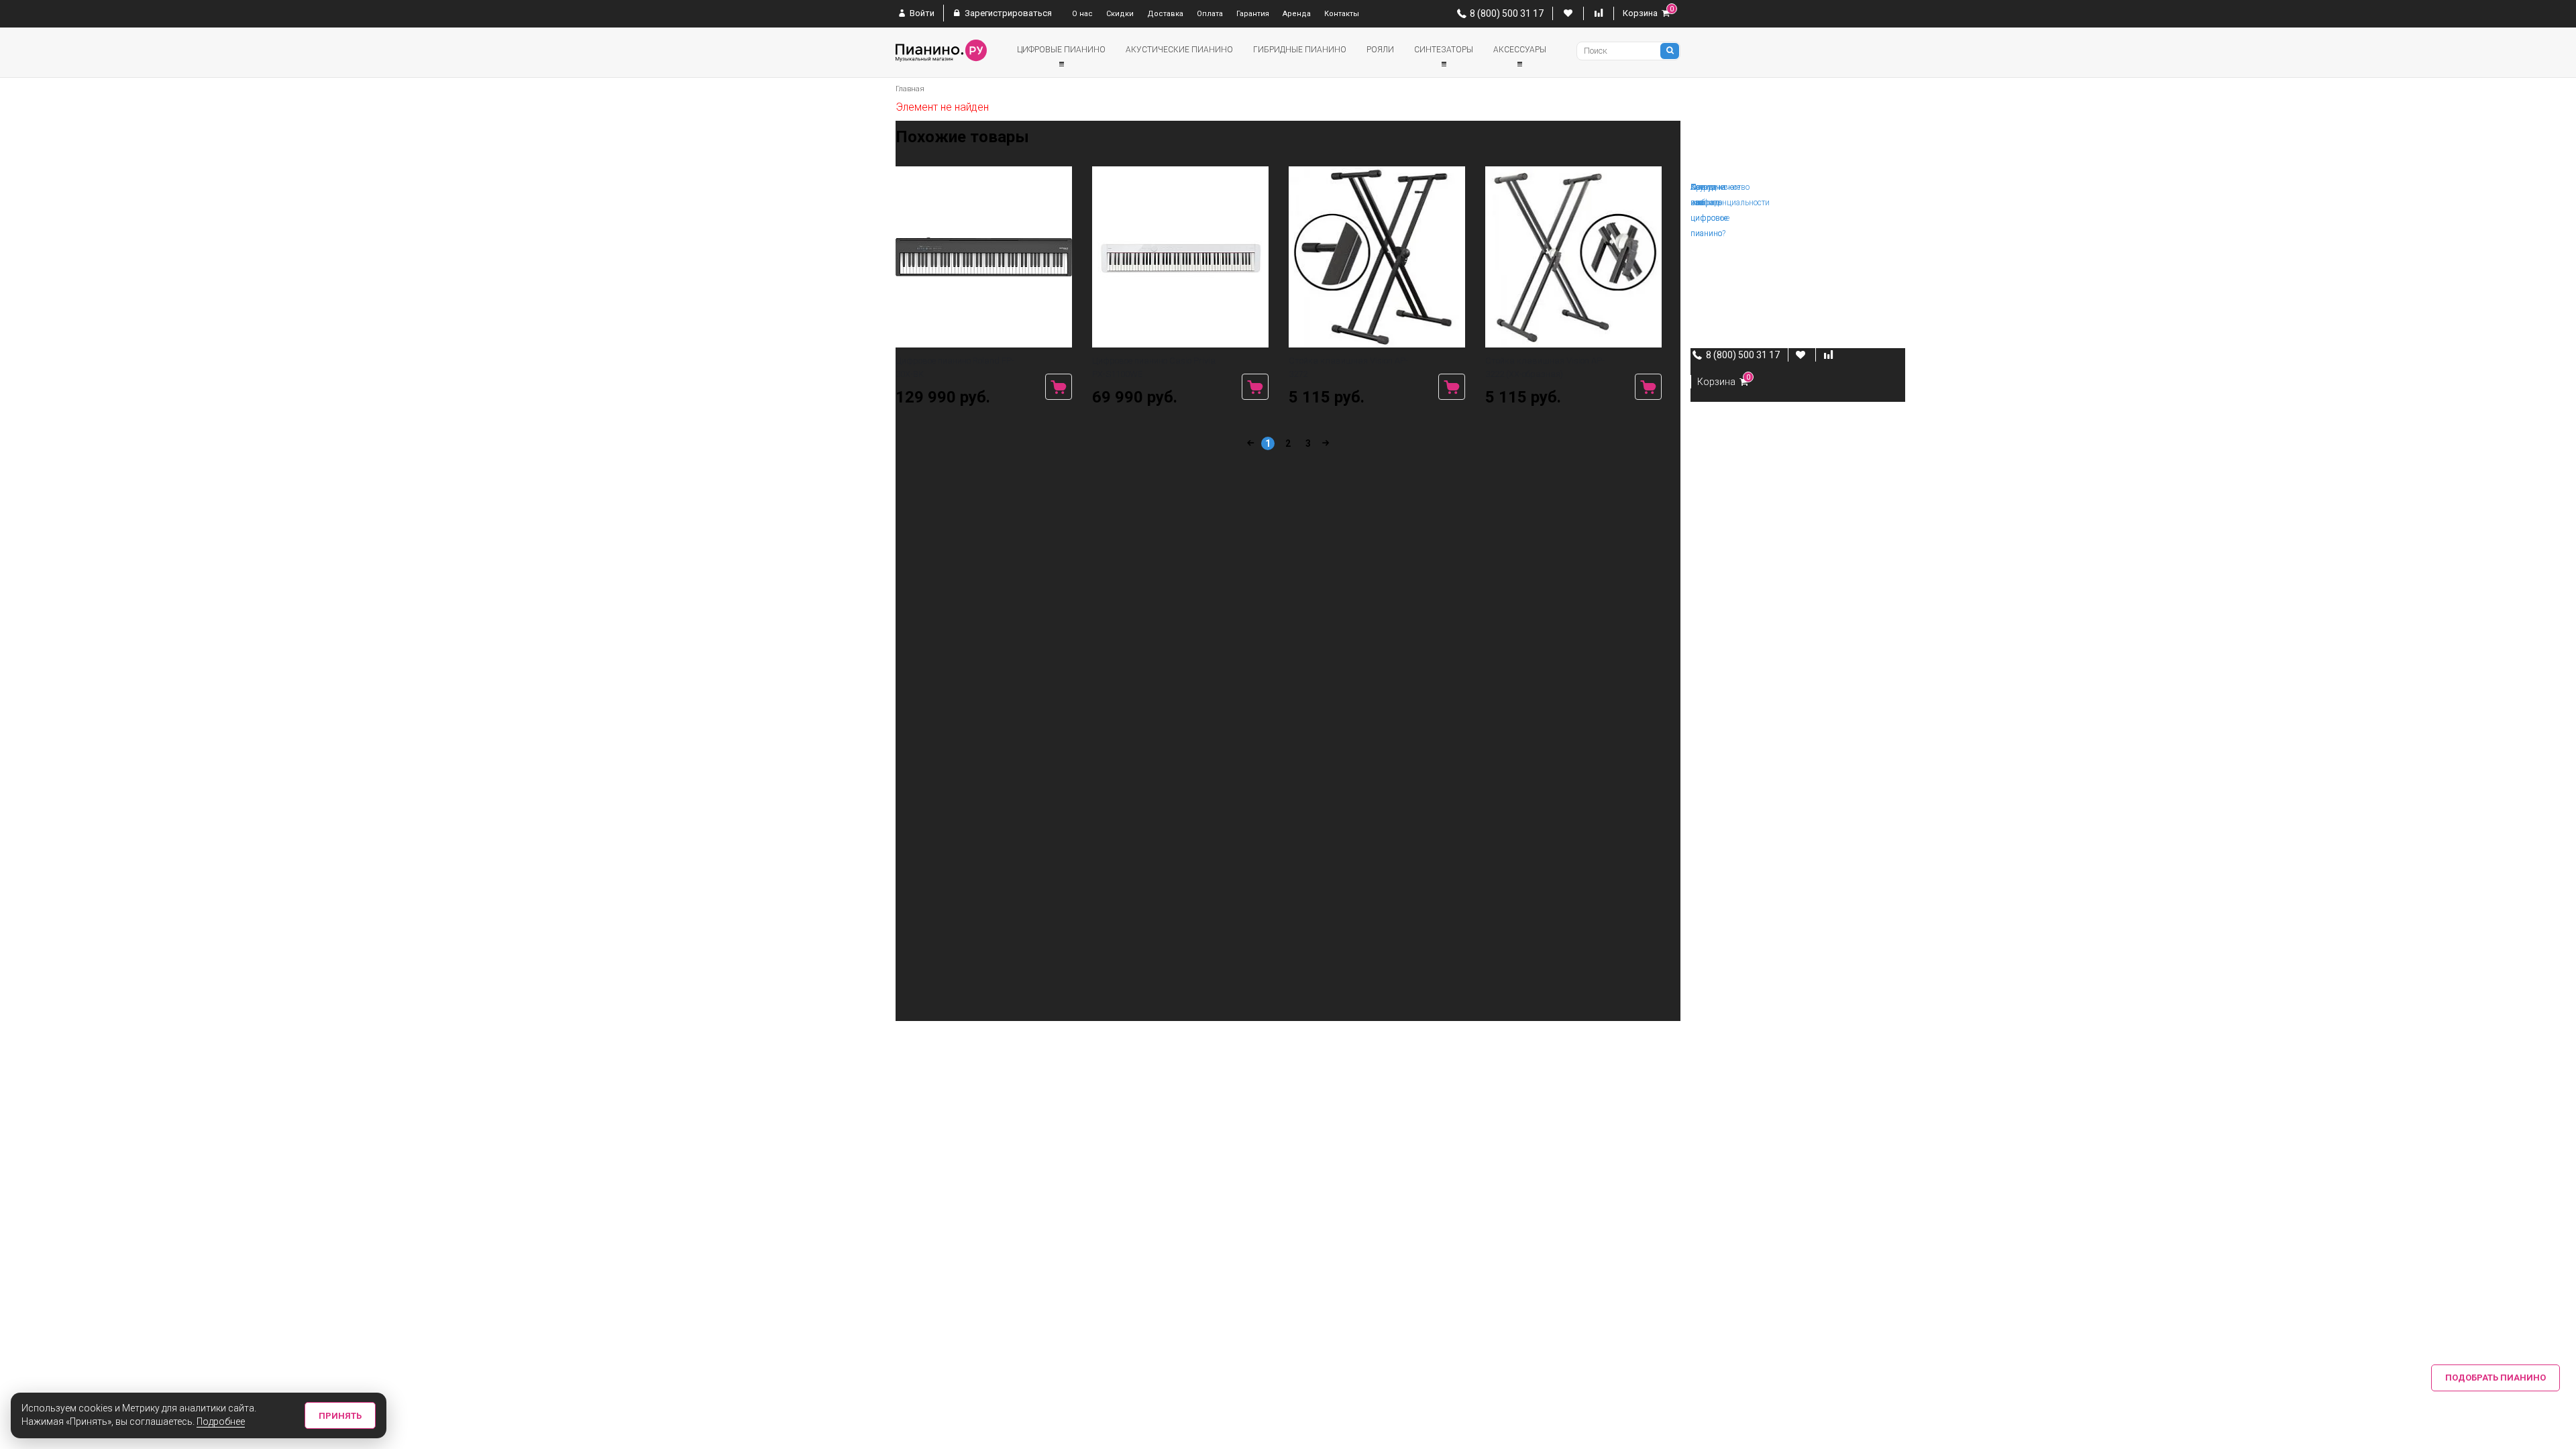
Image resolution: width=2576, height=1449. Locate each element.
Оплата (1210, 14)
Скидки (1120, 14)
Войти (921, 13)
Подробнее (221, 1421)
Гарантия (1253, 14)
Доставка (1165, 14)
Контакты (1342, 14)
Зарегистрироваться (1007, 13)
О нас (1082, 14)
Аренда (1297, 14)
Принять (340, 1416)
